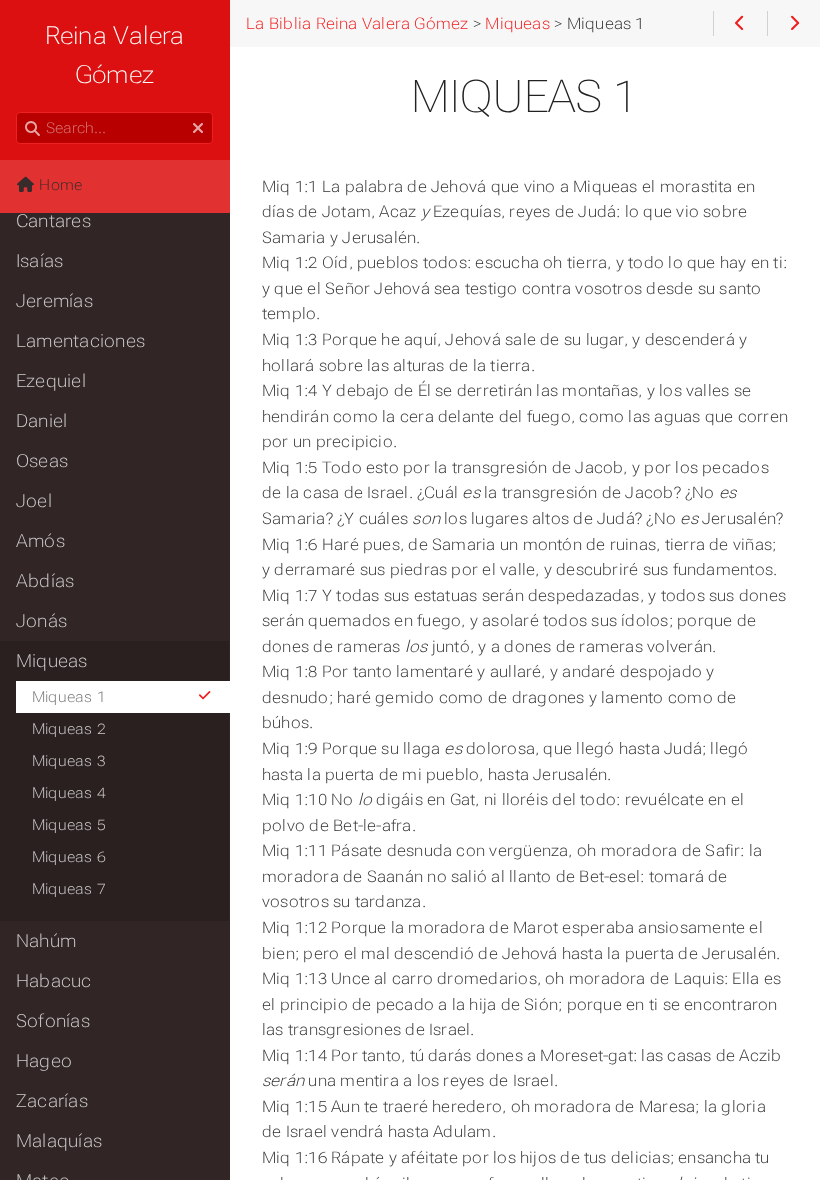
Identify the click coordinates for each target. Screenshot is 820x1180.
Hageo (44, 1061)
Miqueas (52, 661)
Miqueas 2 (69, 729)
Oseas (42, 461)
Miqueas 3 (69, 761)
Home (58, 185)
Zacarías (52, 1101)
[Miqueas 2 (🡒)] (793, 24)
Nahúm (46, 941)
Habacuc (54, 981)
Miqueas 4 (69, 793)
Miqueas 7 (69, 889)
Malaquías (59, 1141)
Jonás (41, 621)
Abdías (45, 581)
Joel (34, 501)
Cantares (53, 221)
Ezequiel (51, 381)
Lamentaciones (80, 341)
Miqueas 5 (69, 825)
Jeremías (54, 301)
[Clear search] (198, 129)
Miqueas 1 (69, 697)
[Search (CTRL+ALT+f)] (32, 129)
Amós (40, 541)
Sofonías (53, 1021)
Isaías (39, 261)
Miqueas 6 (69, 857)
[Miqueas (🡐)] (739, 24)
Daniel (41, 421)
